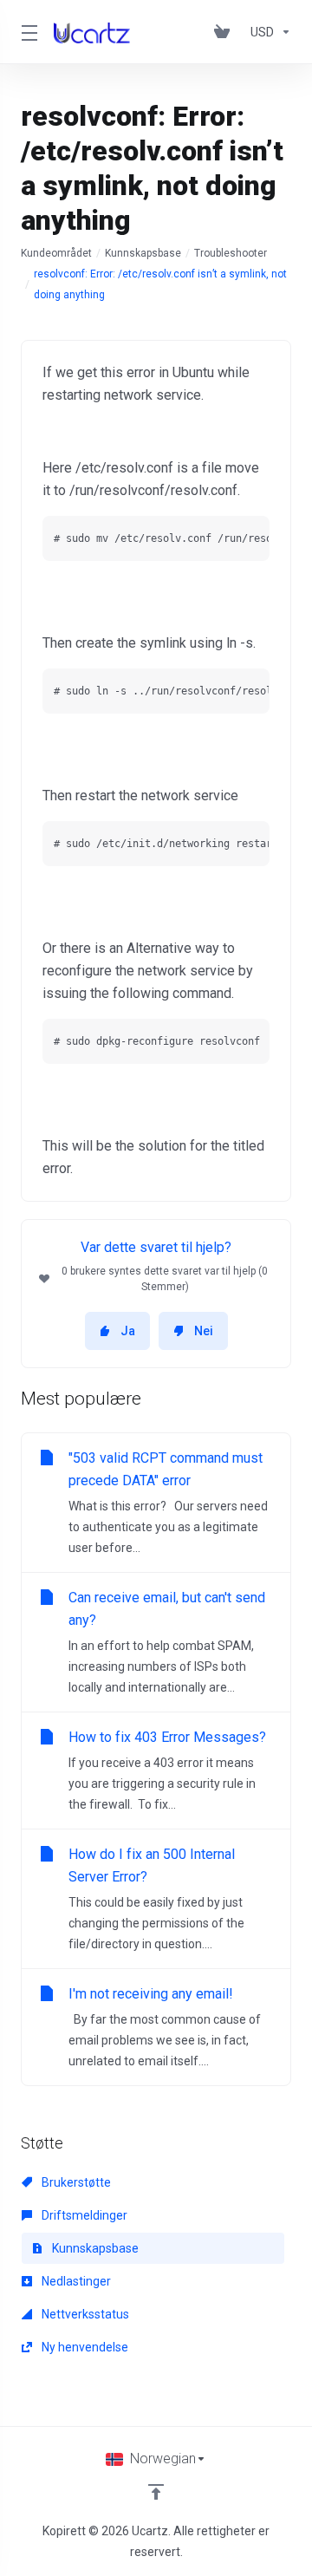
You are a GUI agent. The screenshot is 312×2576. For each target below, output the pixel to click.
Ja (128, 1331)
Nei (204, 1331)
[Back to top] (156, 2492)
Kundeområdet (56, 253)
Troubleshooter (231, 253)
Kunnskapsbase (143, 253)
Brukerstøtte (75, 2182)
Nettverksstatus (84, 2314)
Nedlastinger (75, 2281)
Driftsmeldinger (83, 2215)
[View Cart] (225, 32)
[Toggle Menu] (27, 32)
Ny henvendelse (84, 2347)
